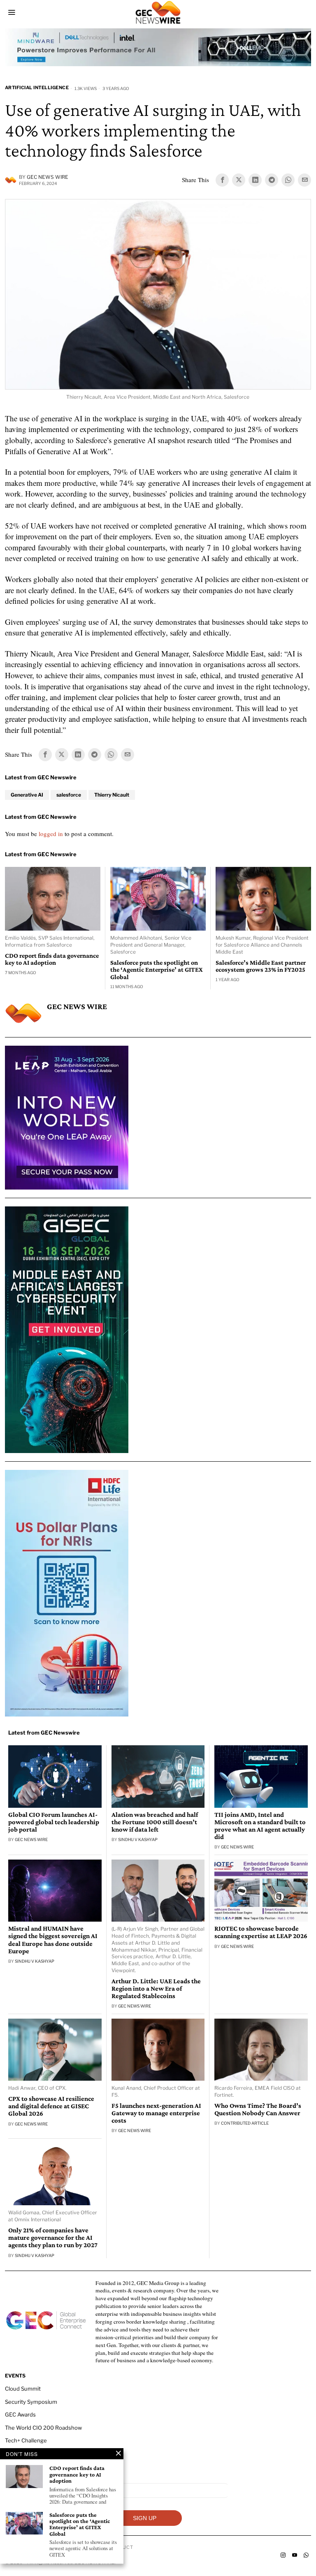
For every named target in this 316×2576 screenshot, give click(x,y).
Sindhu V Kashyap (138, 1839)
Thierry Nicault (112, 795)
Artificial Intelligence (37, 88)
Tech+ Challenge (26, 2440)
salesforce (69, 795)
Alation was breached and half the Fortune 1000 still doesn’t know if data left (155, 1822)
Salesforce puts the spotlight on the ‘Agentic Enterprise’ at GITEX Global (156, 970)
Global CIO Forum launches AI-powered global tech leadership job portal (54, 1822)
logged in (51, 834)
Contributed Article (245, 2123)
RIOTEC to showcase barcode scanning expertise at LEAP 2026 (261, 1932)
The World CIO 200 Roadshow (43, 2428)
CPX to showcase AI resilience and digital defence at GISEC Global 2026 (51, 2106)
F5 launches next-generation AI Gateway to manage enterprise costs (156, 2113)
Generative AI (27, 795)
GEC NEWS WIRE (48, 177)
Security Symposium (31, 2402)
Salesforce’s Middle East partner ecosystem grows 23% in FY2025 (261, 966)
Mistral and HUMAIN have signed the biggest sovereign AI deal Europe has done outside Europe (53, 1940)
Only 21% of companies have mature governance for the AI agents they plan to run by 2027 (53, 2238)
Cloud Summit (23, 2389)
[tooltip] (222, 180)
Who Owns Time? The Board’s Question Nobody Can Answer (258, 2109)
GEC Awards (20, 2414)
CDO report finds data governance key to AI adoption (52, 959)
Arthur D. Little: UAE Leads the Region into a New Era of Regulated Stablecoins (156, 1989)
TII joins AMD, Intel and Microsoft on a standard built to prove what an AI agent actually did (260, 1826)
